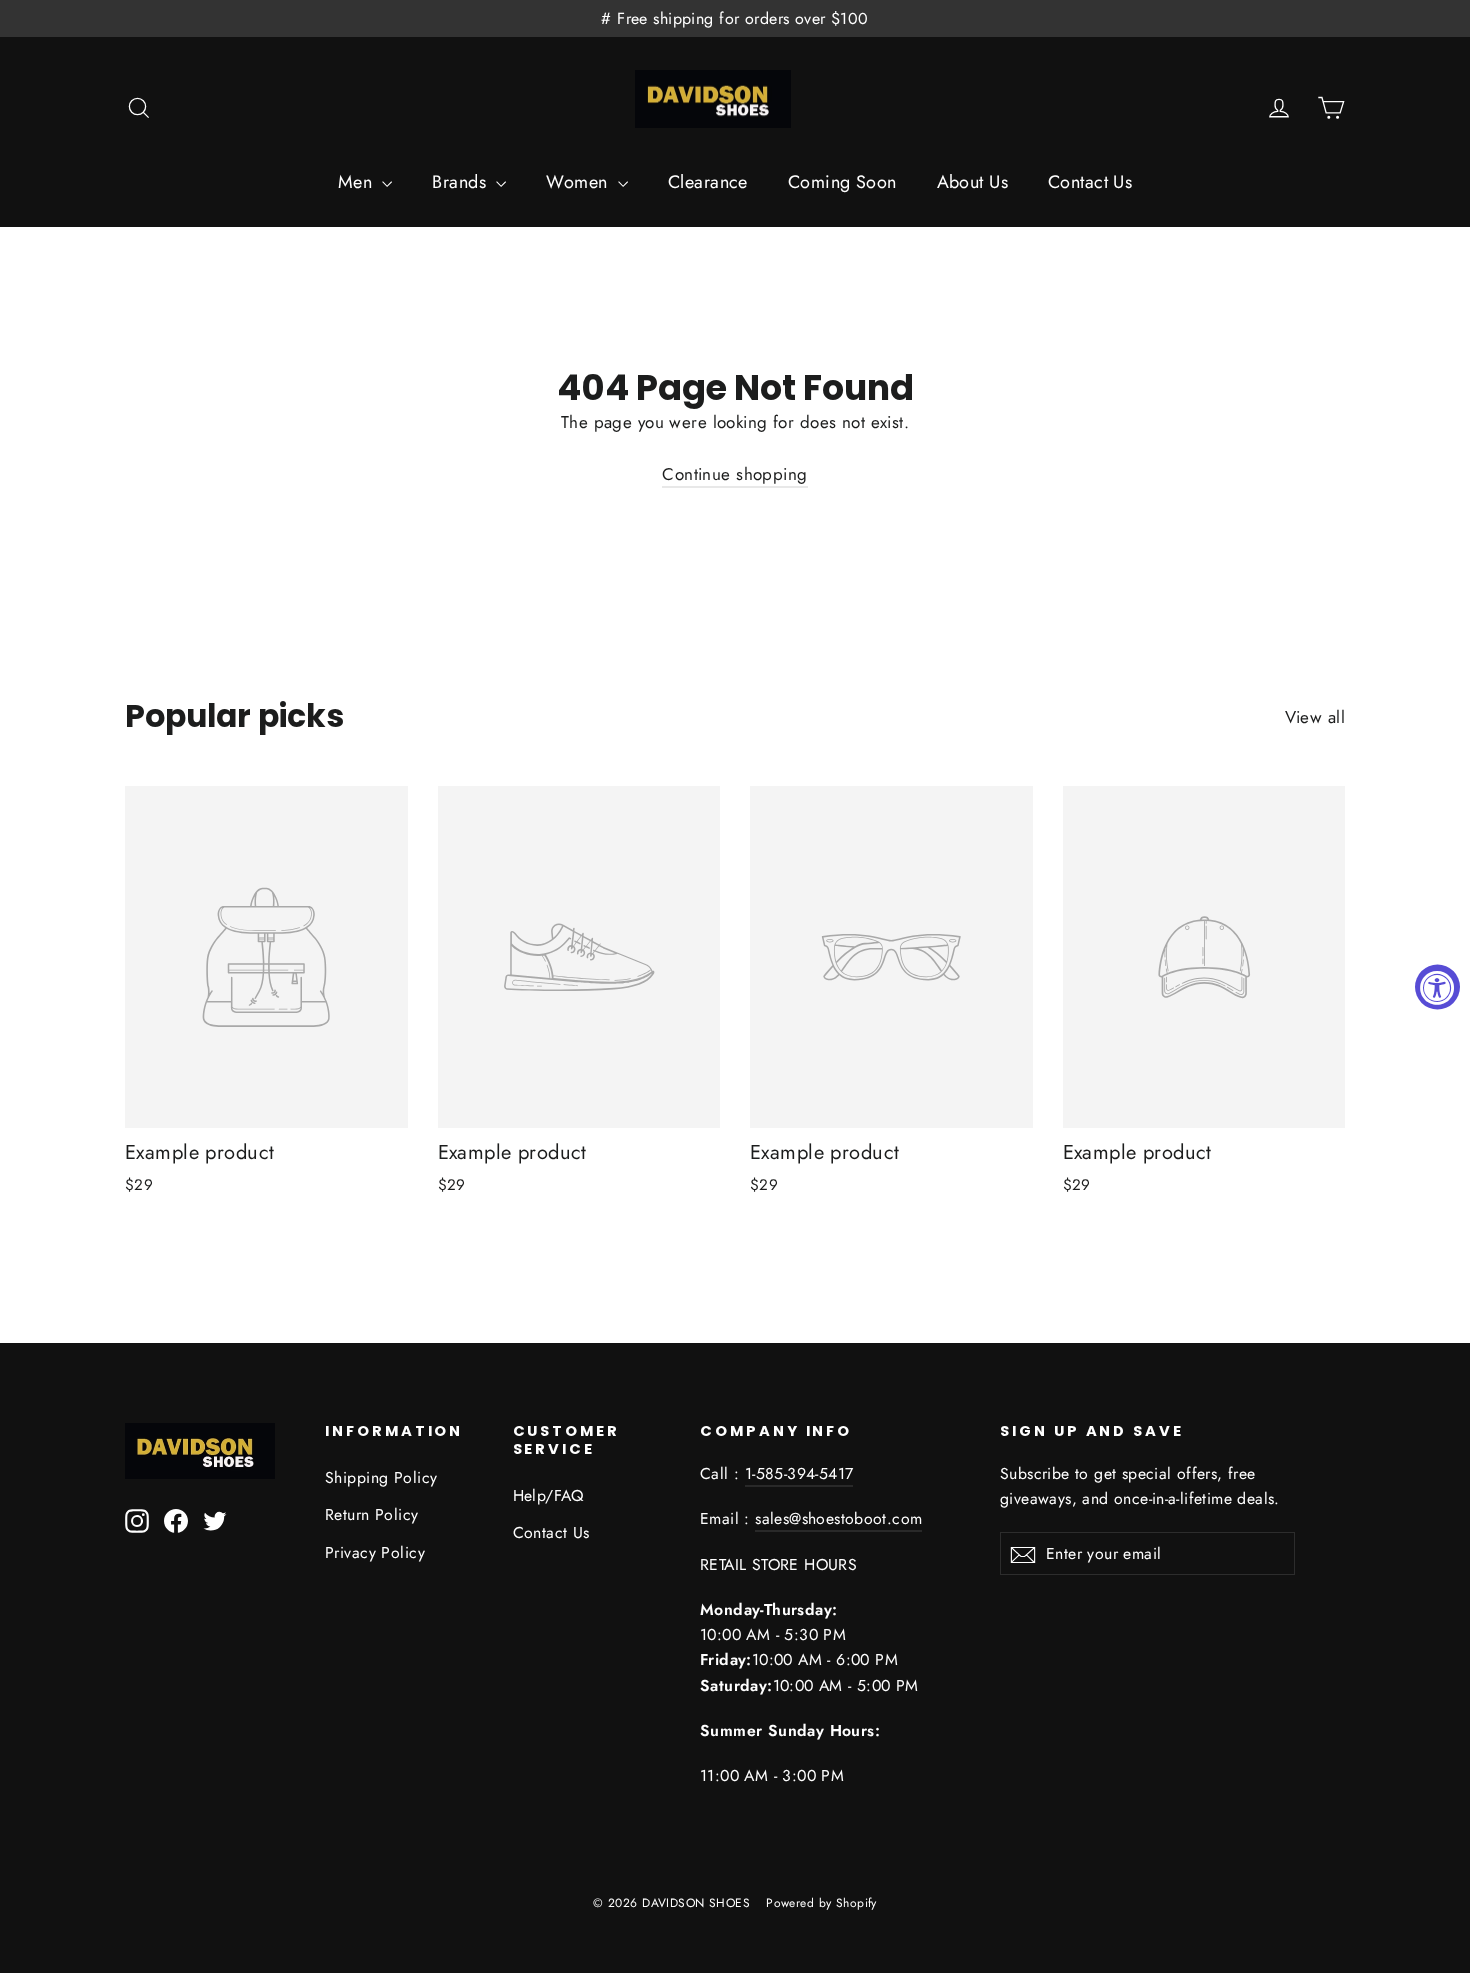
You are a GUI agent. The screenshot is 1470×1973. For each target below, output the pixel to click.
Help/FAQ (548, 1495)
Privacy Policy (375, 1552)
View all (1315, 717)
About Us (972, 182)
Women (579, 182)
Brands (461, 182)
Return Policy (372, 1514)
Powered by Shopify (821, 1903)
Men (358, 182)
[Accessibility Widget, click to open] (1437, 986)
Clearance (708, 182)
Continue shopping (734, 474)
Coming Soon (842, 182)
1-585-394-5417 (799, 1473)
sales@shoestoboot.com (838, 1518)
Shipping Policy (381, 1477)
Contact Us (1090, 182)
